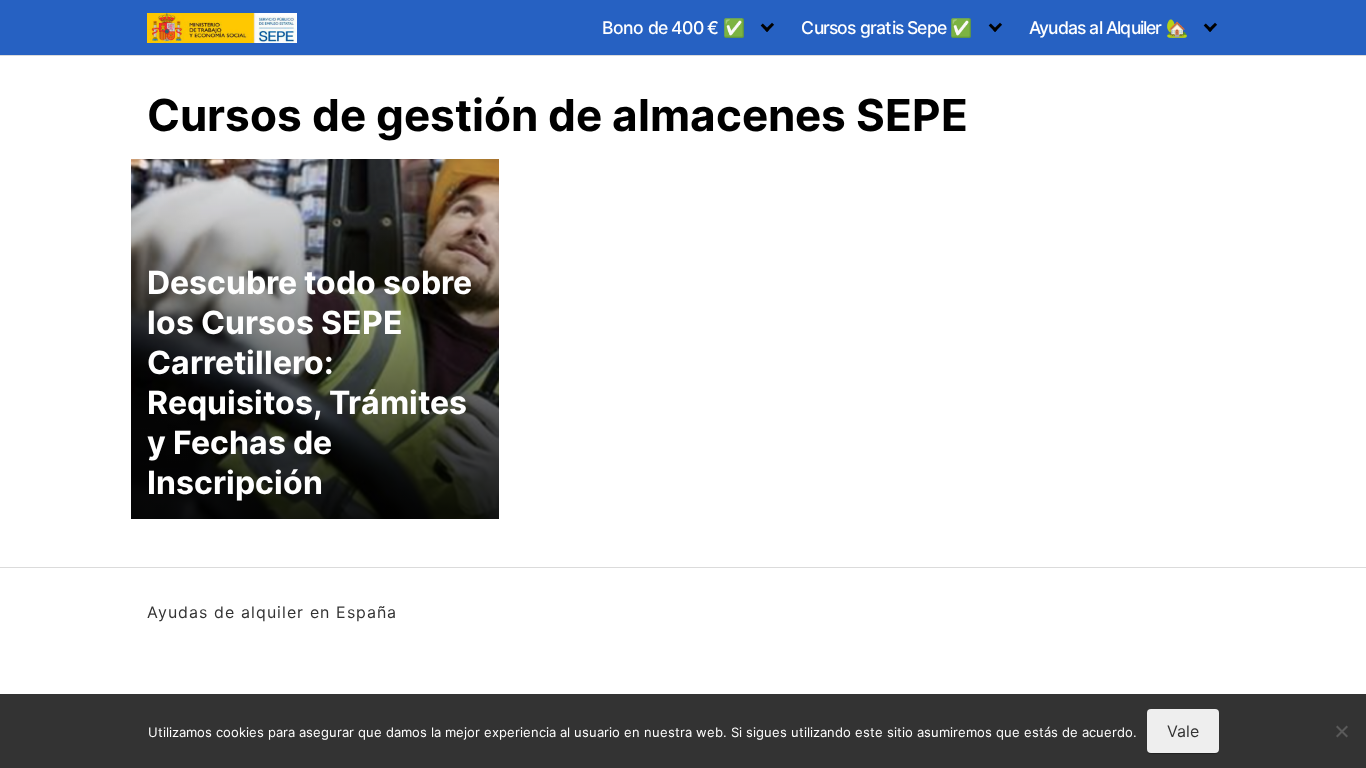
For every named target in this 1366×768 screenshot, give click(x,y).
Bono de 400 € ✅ (673, 27)
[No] (1341, 731)
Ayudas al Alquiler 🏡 (1108, 27)
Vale (1183, 731)
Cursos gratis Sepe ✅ (886, 27)
